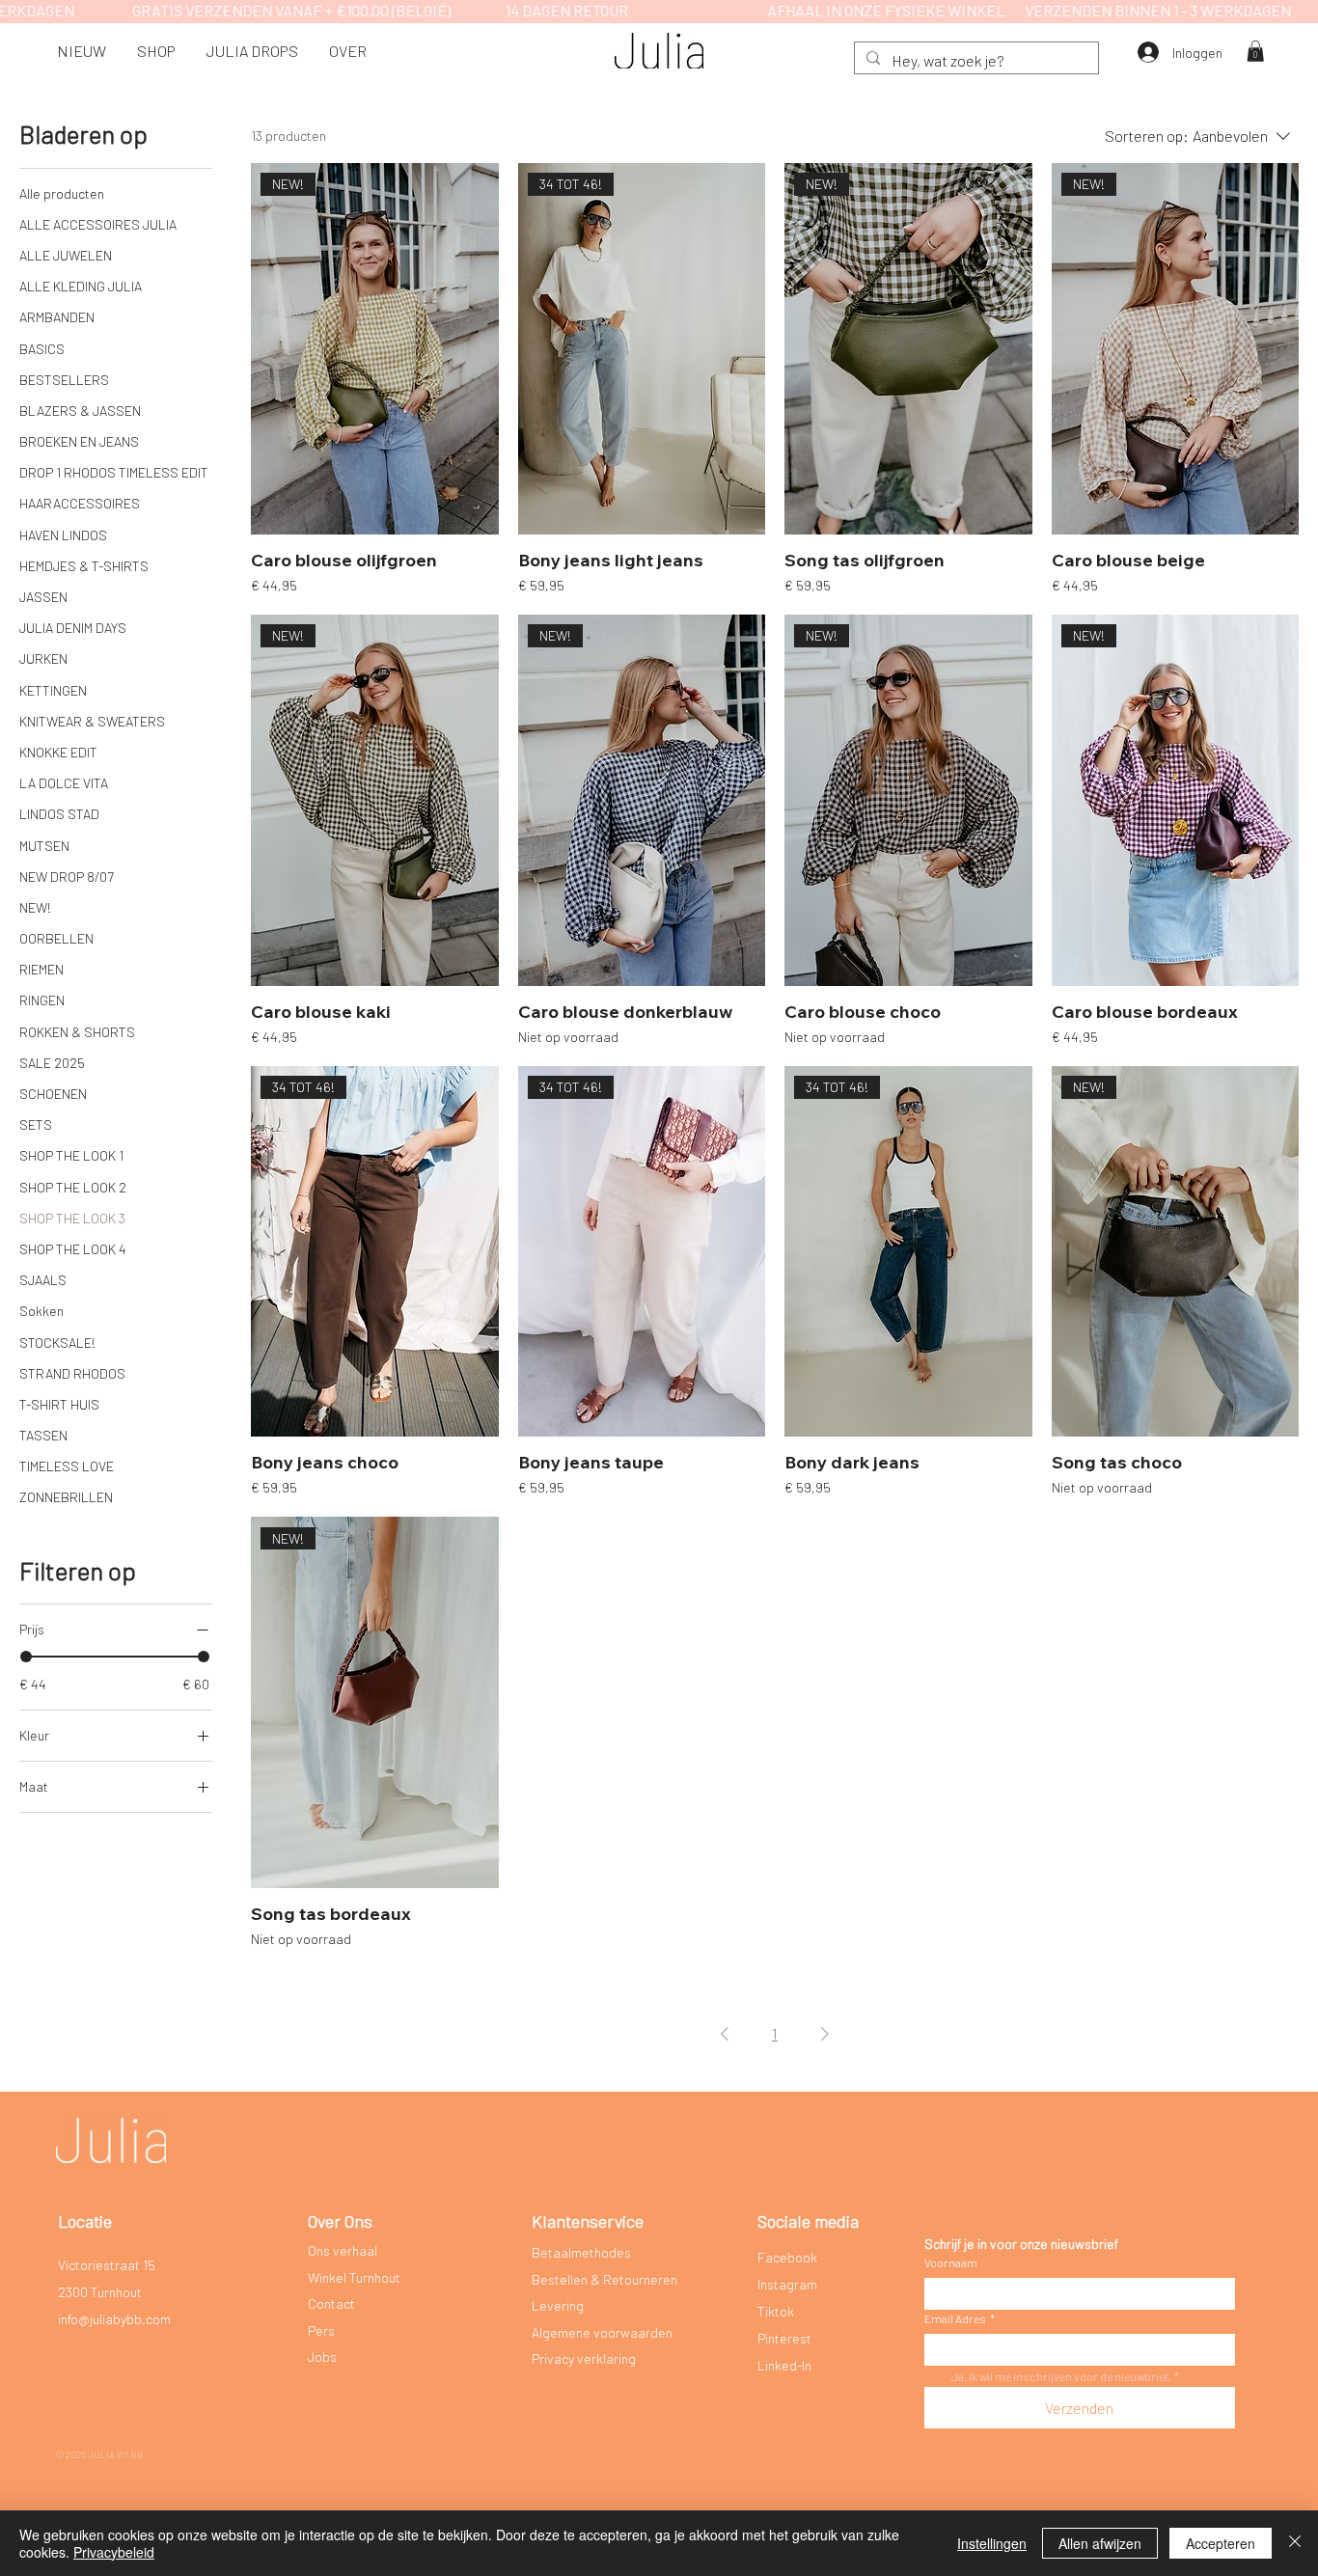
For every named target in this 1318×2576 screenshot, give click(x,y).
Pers (321, 2330)
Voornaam (951, 2262)
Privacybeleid (114, 2552)
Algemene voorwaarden (602, 2332)
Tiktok (776, 2311)
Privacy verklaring (584, 2358)
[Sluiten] (1295, 2543)
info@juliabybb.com (114, 2319)
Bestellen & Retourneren (604, 2279)
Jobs (322, 2357)
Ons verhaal (343, 2250)
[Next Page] (825, 2034)
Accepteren (1221, 2543)
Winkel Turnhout (354, 2277)
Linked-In (784, 2365)
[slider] (26, 1657)
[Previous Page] (725, 2034)
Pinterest (784, 2338)
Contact (331, 2303)
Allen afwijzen (1100, 2543)
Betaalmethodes (581, 2252)
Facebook (787, 2257)
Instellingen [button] (992, 2543)
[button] (156, 51)
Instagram (787, 2284)
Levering (558, 2305)
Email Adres (960, 2318)
